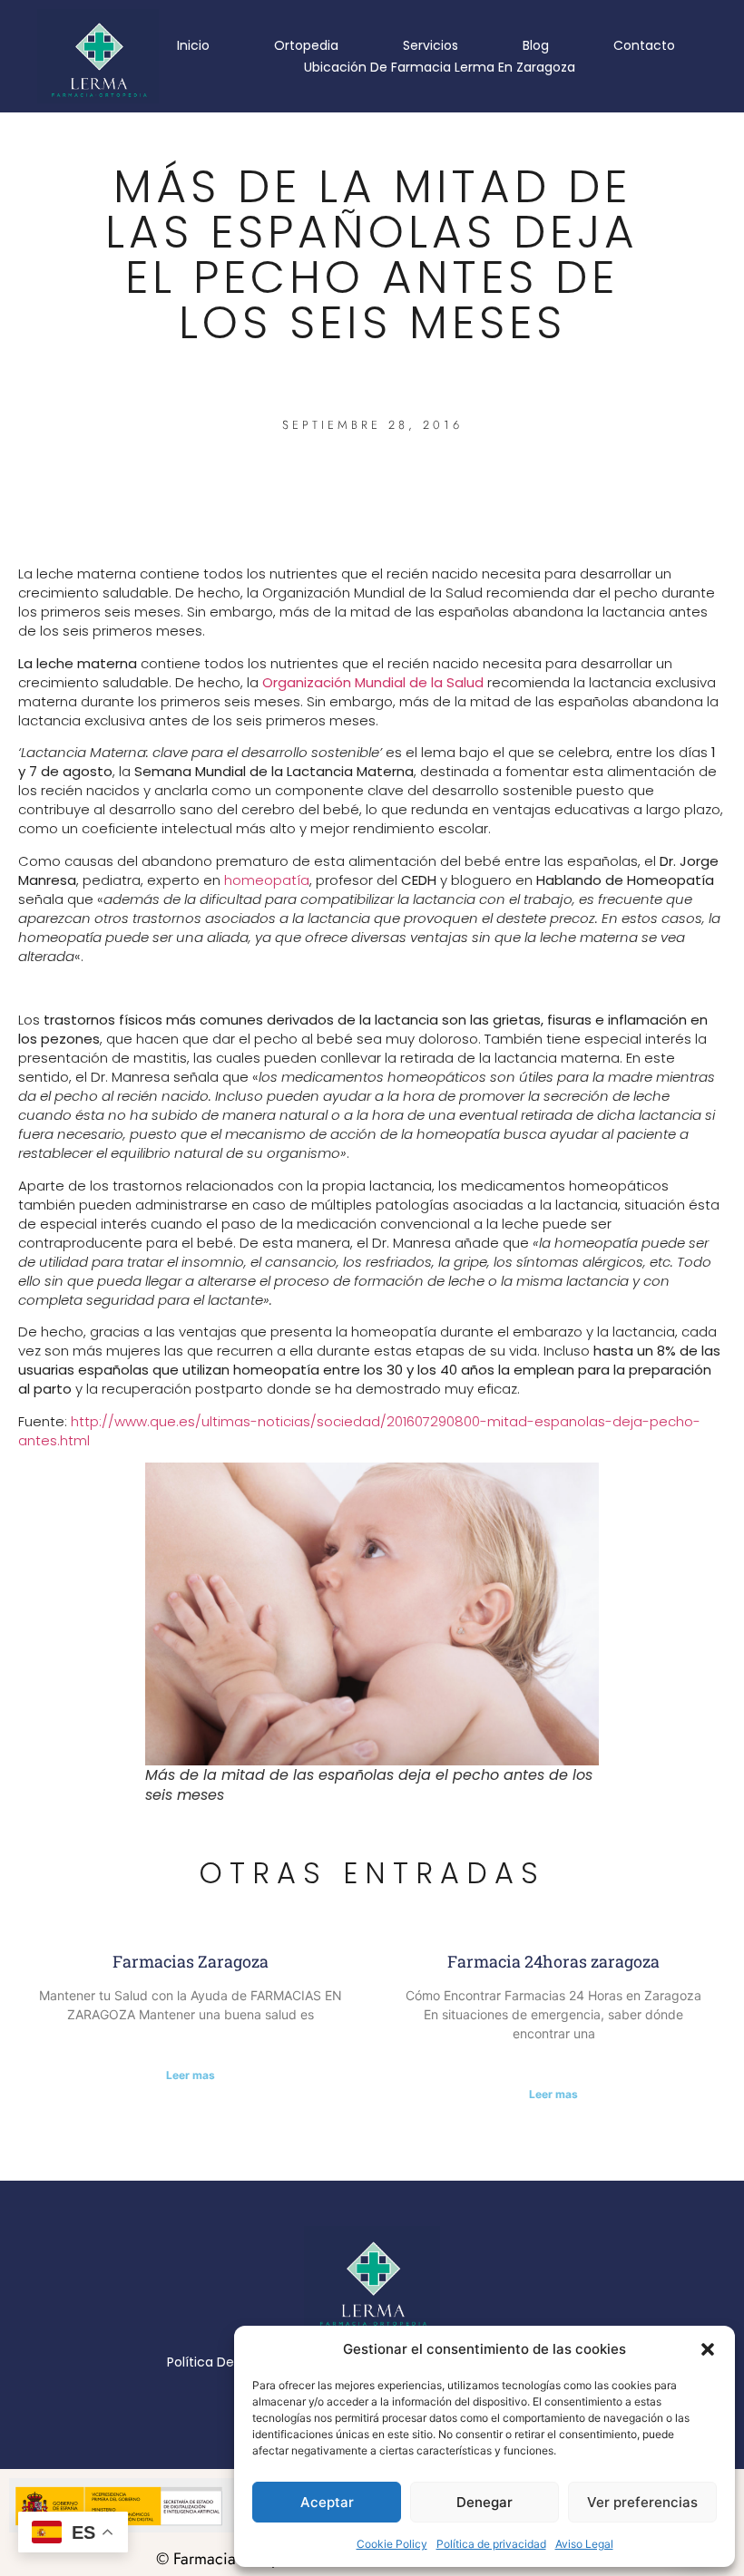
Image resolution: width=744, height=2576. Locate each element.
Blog (536, 45)
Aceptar (327, 2502)
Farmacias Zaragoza (191, 1961)
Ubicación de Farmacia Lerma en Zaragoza (440, 67)
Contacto (644, 45)
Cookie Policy (392, 2544)
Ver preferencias (642, 2502)
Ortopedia (306, 45)
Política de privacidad (491, 2544)
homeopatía (267, 880)
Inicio (193, 45)
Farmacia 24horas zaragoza (553, 1961)
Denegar (485, 2502)
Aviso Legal (584, 2544)
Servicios (431, 45)
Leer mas (191, 2075)
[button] (708, 2349)
